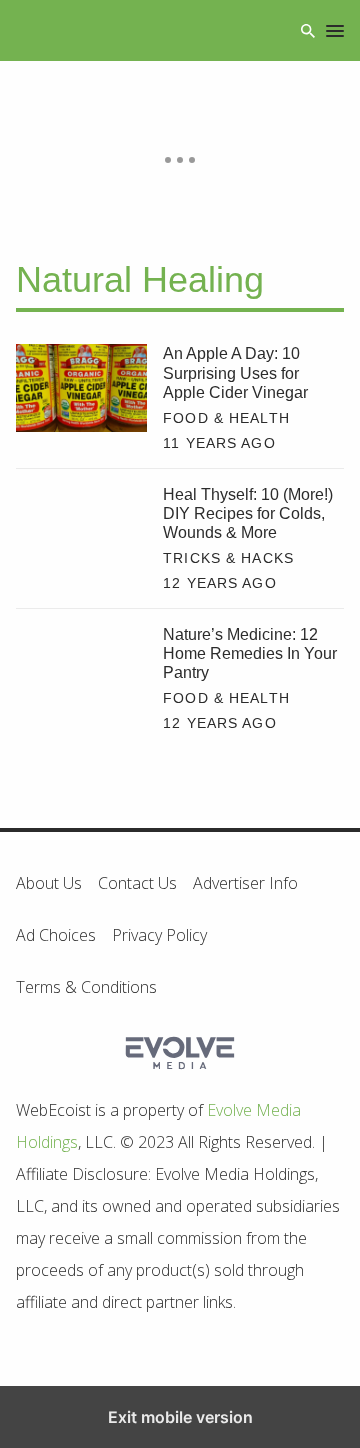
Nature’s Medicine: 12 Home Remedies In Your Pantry (250, 653)
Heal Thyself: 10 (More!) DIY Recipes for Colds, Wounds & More (248, 513)
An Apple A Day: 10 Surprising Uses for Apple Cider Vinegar (235, 372)
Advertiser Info (245, 883)
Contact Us (137, 883)
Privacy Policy (159, 935)
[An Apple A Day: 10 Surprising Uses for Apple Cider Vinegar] (81, 387)
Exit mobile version (180, 1417)
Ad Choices (56, 935)
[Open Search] (308, 30)
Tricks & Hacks (228, 558)
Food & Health (226, 418)
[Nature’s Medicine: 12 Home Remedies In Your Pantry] (81, 668)
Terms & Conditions (86, 987)
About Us (49, 883)
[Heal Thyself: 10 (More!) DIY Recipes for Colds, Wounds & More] (81, 528)
